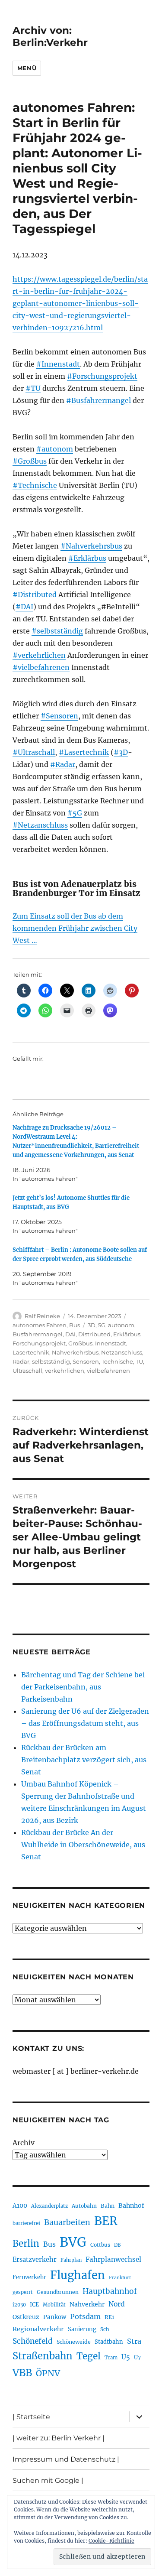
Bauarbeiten (67, 2222)
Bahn (108, 2206)
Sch (105, 2329)
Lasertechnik (31, 1352)
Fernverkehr (29, 2277)
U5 (126, 2357)
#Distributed (35, 594)
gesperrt (23, 2292)
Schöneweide (74, 2342)
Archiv (24, 2143)
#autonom (55, 449)
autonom (121, 1325)
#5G (75, 813)
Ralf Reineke (42, 1316)
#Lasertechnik (84, 752)
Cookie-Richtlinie (111, 2541)
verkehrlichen (65, 1371)
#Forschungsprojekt (102, 376)
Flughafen (78, 2275)
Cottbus (100, 2245)
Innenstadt (111, 1343)
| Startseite (31, 2417)
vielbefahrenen (108, 1371)
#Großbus (30, 461)
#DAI (24, 607)
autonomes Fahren (40, 1325)
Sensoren (86, 1361)
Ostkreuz (26, 2317)
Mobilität (54, 2305)
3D (92, 1325)
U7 (137, 2357)
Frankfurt (120, 2278)
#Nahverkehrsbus (91, 546)
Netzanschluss (122, 1352)
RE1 (109, 2317)
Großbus (80, 1343)
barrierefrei (26, 2223)
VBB (22, 2373)
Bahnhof (131, 2206)
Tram (111, 2358)
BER (106, 2221)
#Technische (35, 485)
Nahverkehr (87, 2304)
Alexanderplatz (49, 2206)
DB (117, 2245)
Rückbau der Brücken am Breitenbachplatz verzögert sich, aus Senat (84, 1760)
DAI (70, 1334)
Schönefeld (33, 2341)
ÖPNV (48, 2373)
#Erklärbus (87, 558)
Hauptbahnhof (110, 2291)
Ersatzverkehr (35, 2260)
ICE (34, 2305)
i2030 (19, 2305)
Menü (27, 68)
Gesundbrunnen (58, 2292)
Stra (134, 2341)
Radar (21, 1361)
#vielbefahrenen (41, 667)
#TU (33, 388)
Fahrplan (71, 2260)
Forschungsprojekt (39, 1343)
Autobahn (84, 2206)
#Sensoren (59, 716)
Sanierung (82, 2329)
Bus (75, 1325)
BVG (73, 2242)
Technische (117, 1361)
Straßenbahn (43, 2356)
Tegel (89, 2356)
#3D (121, 752)
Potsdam (85, 2316)
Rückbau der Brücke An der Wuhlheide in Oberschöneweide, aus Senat (83, 1845)
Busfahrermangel (38, 1334)
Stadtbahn (109, 2342)
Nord (117, 2304)
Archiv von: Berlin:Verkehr (50, 36)
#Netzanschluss (40, 825)
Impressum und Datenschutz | (66, 2459)
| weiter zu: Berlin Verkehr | (59, 2438)
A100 (20, 2206)
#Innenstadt (58, 364)
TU (139, 1361)
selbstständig (51, 1361)
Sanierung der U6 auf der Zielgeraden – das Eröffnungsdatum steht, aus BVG (85, 1723)
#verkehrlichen (39, 655)
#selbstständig (57, 631)
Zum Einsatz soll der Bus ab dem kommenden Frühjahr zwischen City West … (75, 928)
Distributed (94, 1334)
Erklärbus (127, 1334)
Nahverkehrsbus (75, 1352)
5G (102, 1325)
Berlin (26, 2244)
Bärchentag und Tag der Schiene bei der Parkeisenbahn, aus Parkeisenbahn (83, 1687)
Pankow (55, 2317)
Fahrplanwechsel (113, 2259)
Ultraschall (27, 1371)
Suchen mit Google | (48, 2480)
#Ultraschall (34, 752)
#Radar (63, 764)
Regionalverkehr (38, 2329)
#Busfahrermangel (98, 400)
